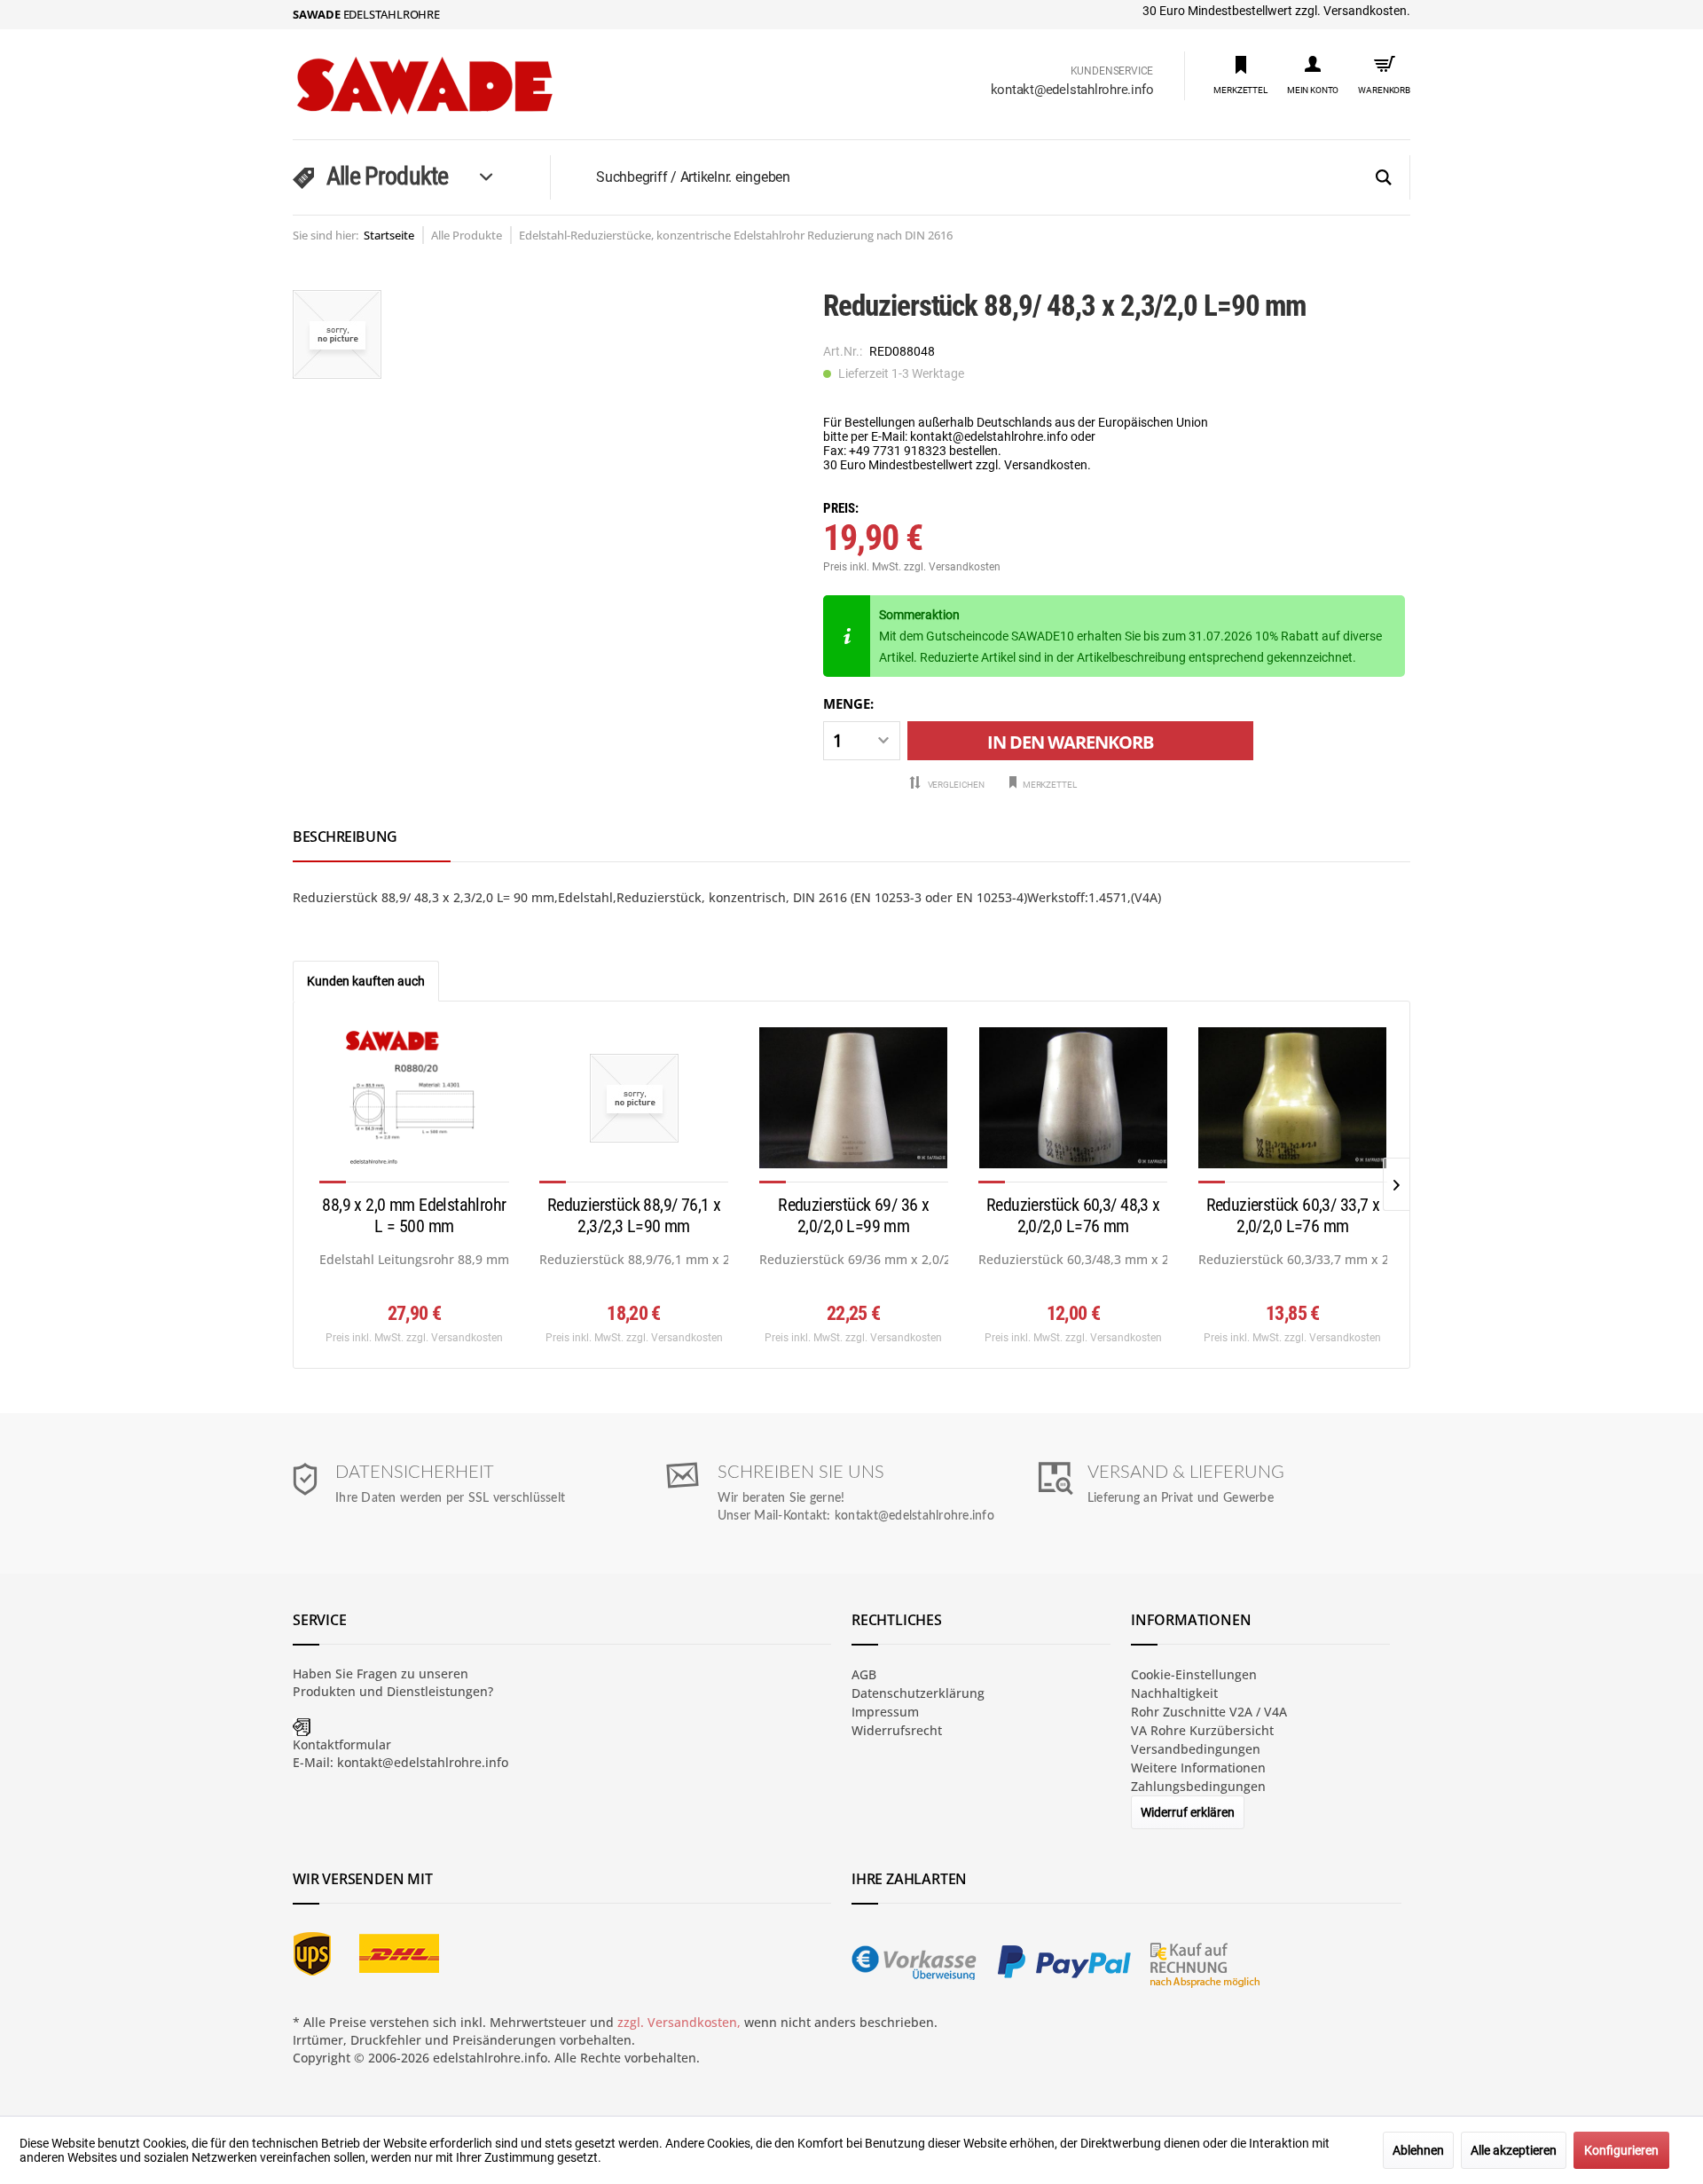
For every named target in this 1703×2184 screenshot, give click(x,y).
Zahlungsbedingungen (1198, 1786)
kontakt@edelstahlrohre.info (1072, 90)
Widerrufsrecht (897, 1730)
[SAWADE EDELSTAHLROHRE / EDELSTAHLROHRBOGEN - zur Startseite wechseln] (462, 86)
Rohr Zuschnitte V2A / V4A (1209, 1712)
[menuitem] (1240, 74)
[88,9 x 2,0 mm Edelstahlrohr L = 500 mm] (414, 1105)
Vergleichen (955, 785)
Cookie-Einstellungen (1194, 1674)
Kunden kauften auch (366, 981)
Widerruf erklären (1188, 1812)
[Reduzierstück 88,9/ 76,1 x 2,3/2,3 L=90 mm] (634, 1105)
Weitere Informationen (1198, 1768)
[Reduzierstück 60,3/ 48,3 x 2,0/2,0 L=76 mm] (1073, 1105)
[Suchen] (1384, 178)
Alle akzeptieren (1514, 2150)
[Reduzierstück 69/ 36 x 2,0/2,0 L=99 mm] (854, 1105)
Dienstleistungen (437, 1691)
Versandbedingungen (1196, 1749)
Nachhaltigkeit (1174, 1693)
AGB (864, 1674)
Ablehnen (1418, 2150)
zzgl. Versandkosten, (679, 2022)
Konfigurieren (1621, 2150)
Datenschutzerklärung (918, 1693)
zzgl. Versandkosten (952, 567)
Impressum (885, 1712)
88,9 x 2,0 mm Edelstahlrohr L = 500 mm (414, 1215)
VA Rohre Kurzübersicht (1202, 1730)
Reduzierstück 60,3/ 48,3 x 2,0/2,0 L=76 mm (1073, 1215)
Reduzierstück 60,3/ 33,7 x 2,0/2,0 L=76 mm (1293, 1215)
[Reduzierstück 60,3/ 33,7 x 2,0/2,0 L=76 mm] (1293, 1105)
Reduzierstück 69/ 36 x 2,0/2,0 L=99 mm (853, 1215)
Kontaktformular (342, 1744)
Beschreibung (345, 837)
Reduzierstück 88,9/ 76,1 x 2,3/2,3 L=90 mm (634, 1215)
